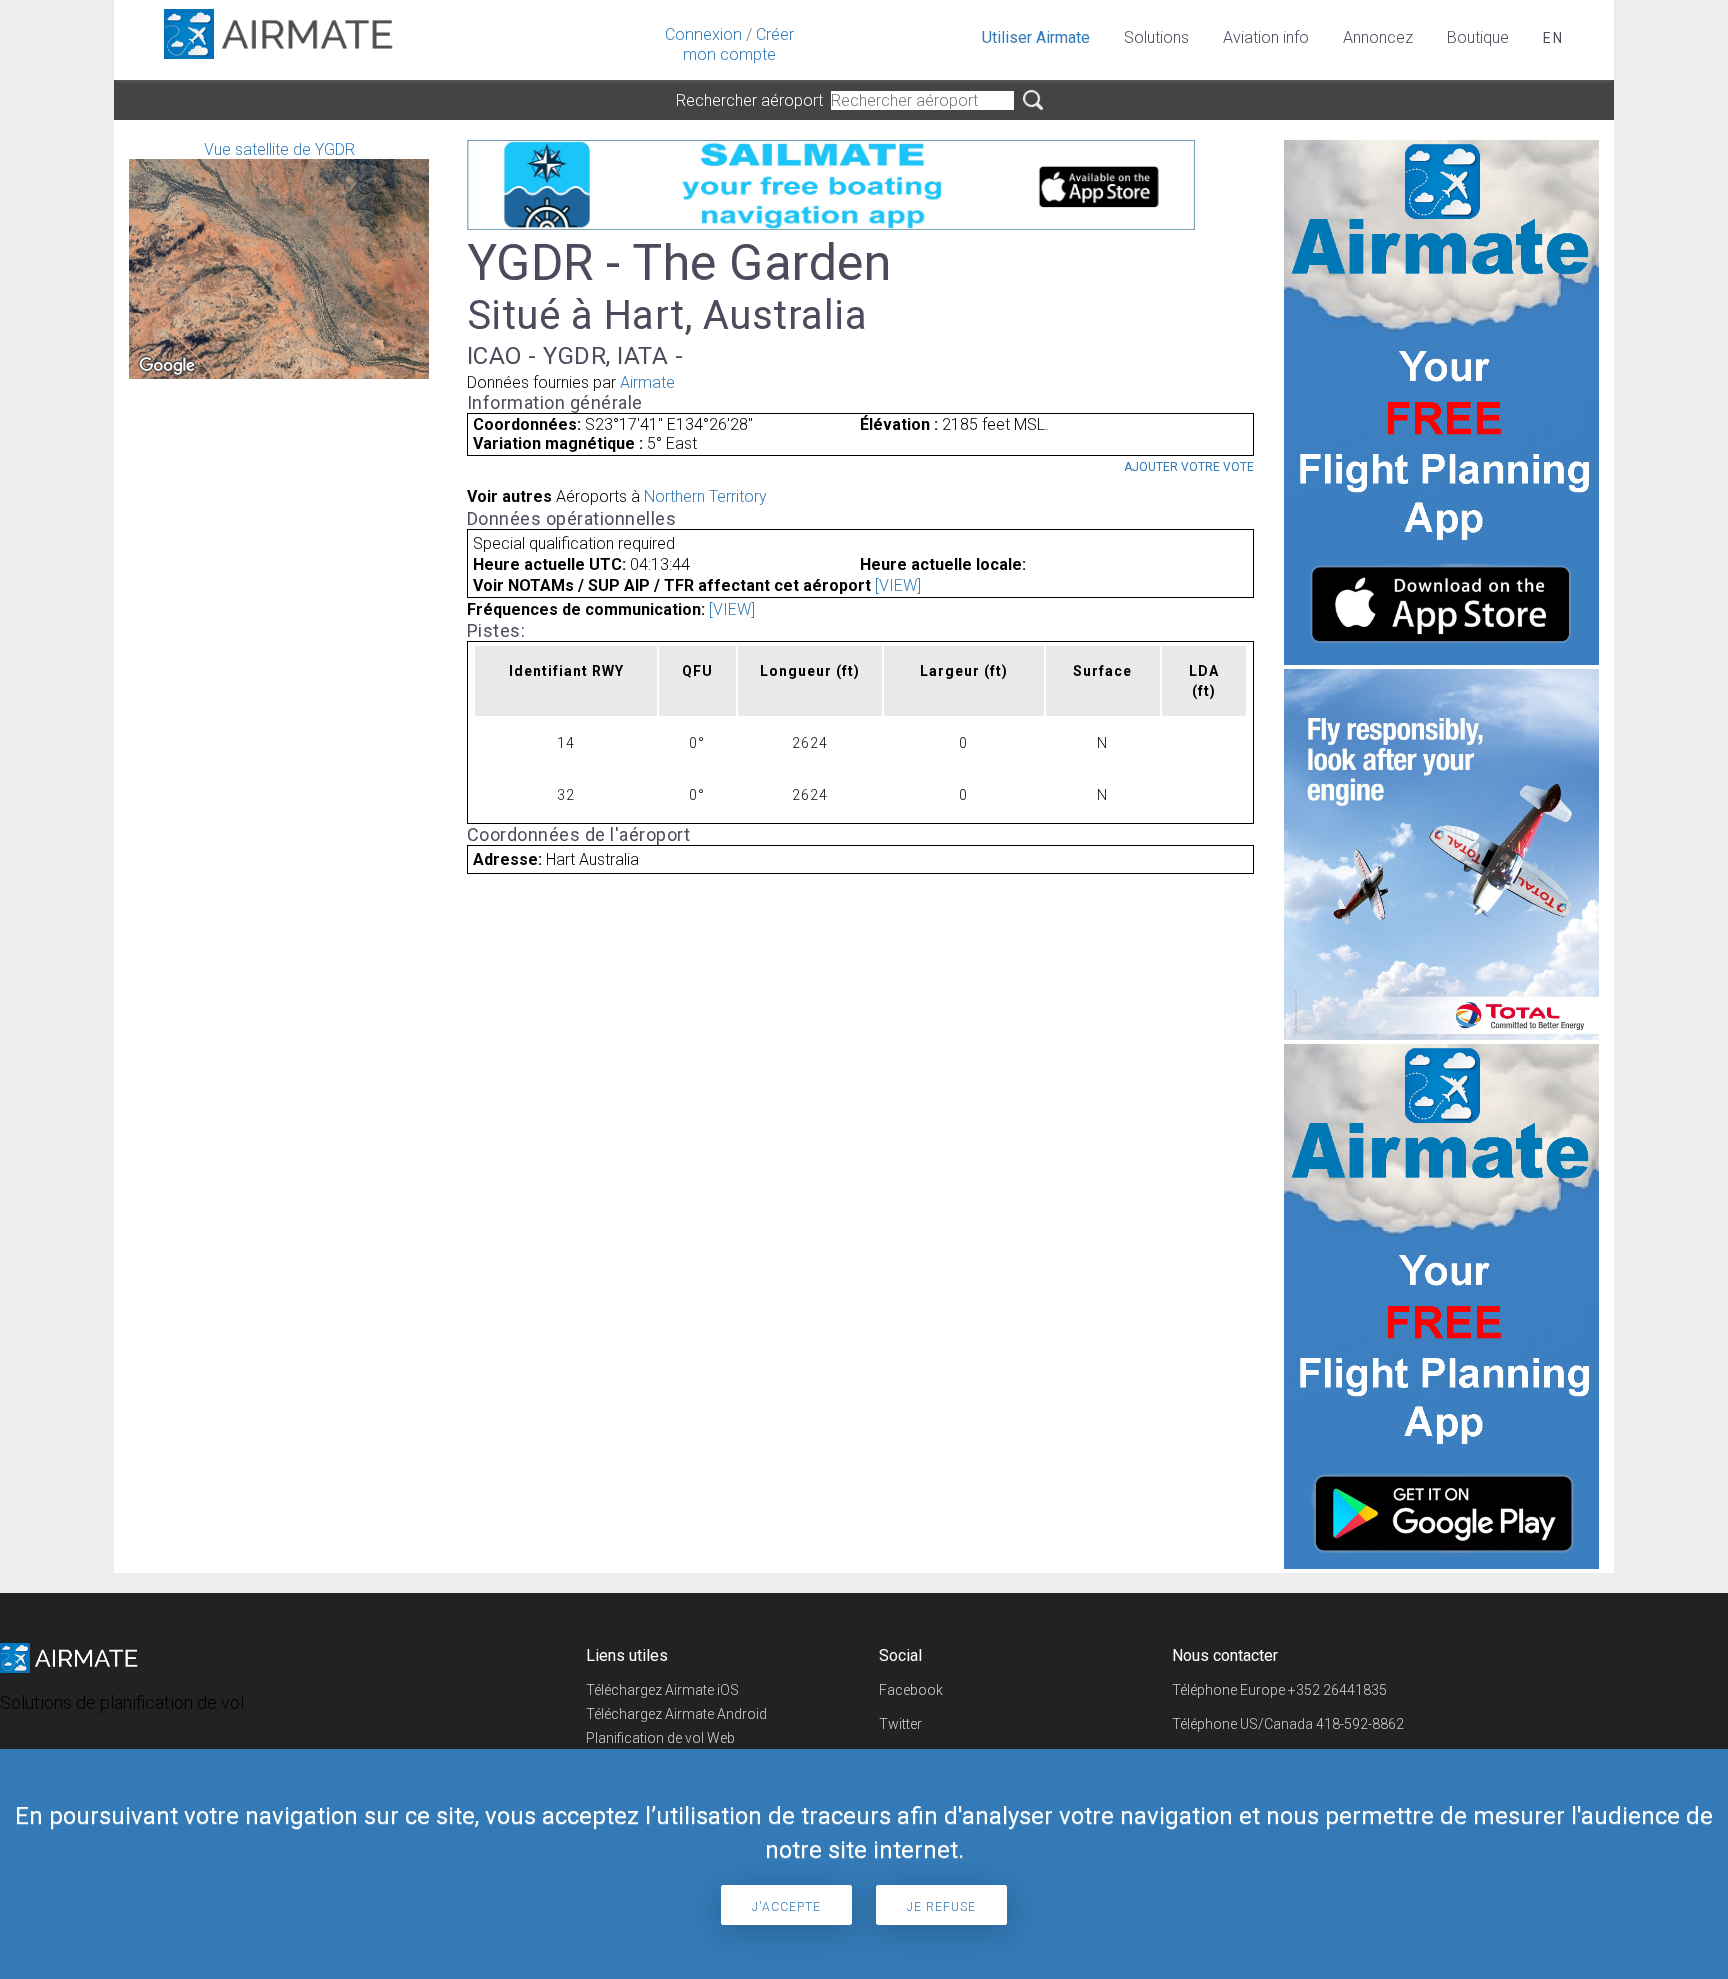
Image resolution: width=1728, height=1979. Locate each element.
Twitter (900, 1724)
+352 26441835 (1337, 1690)
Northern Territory (705, 496)
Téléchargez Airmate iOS (662, 1690)
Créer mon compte (738, 44)
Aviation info (1266, 37)
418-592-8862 (1360, 1724)
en (1553, 38)
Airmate (647, 382)
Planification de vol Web (660, 1738)
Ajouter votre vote (1189, 467)
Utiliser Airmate (1036, 37)
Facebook (911, 1690)
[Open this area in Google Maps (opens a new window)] (167, 366)
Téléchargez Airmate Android (676, 1714)
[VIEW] (898, 585)
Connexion (703, 34)
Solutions (1156, 37)
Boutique (1478, 37)
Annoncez (1378, 37)
